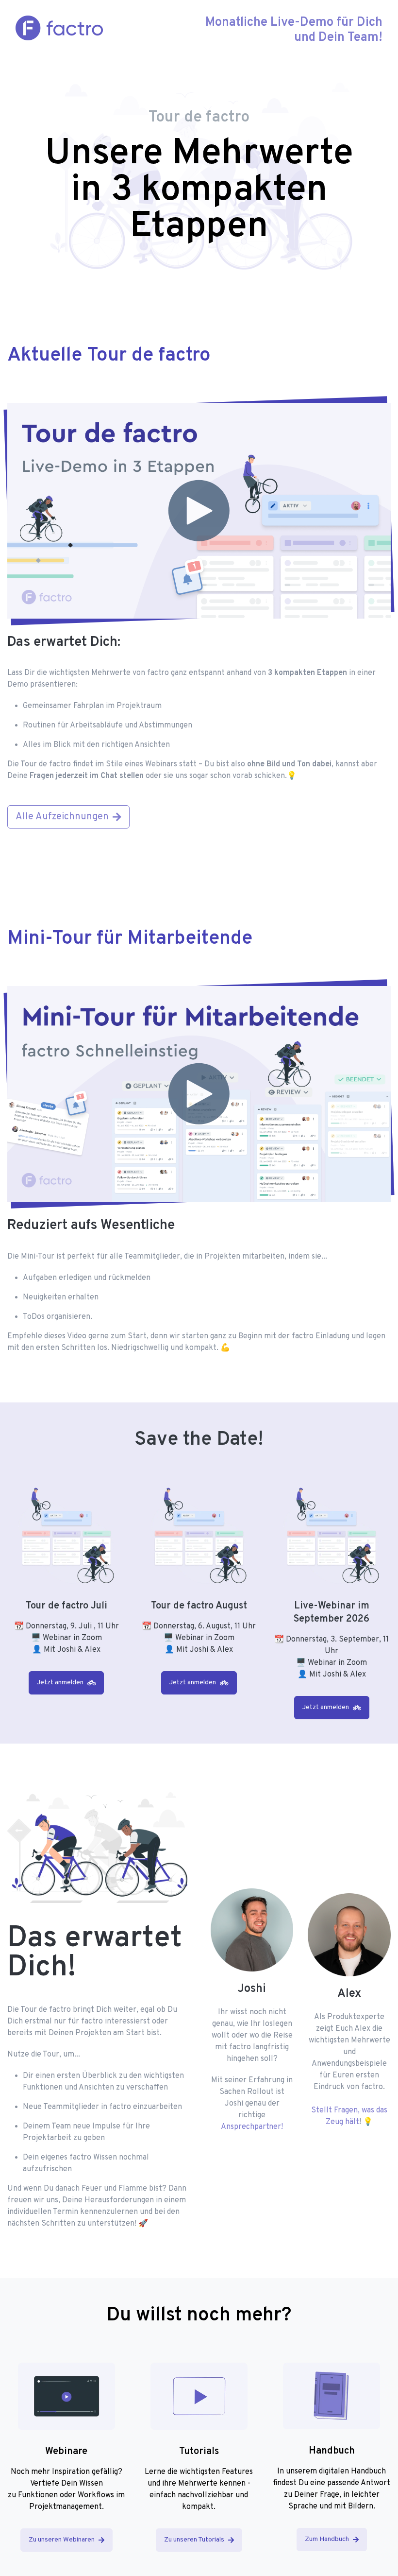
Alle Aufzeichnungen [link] (62, 817)
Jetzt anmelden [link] (60, 1683)
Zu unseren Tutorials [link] (194, 2540)
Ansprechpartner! (252, 2127)
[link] (66, 2396)
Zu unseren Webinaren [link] (62, 2540)
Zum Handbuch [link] (327, 2539)
